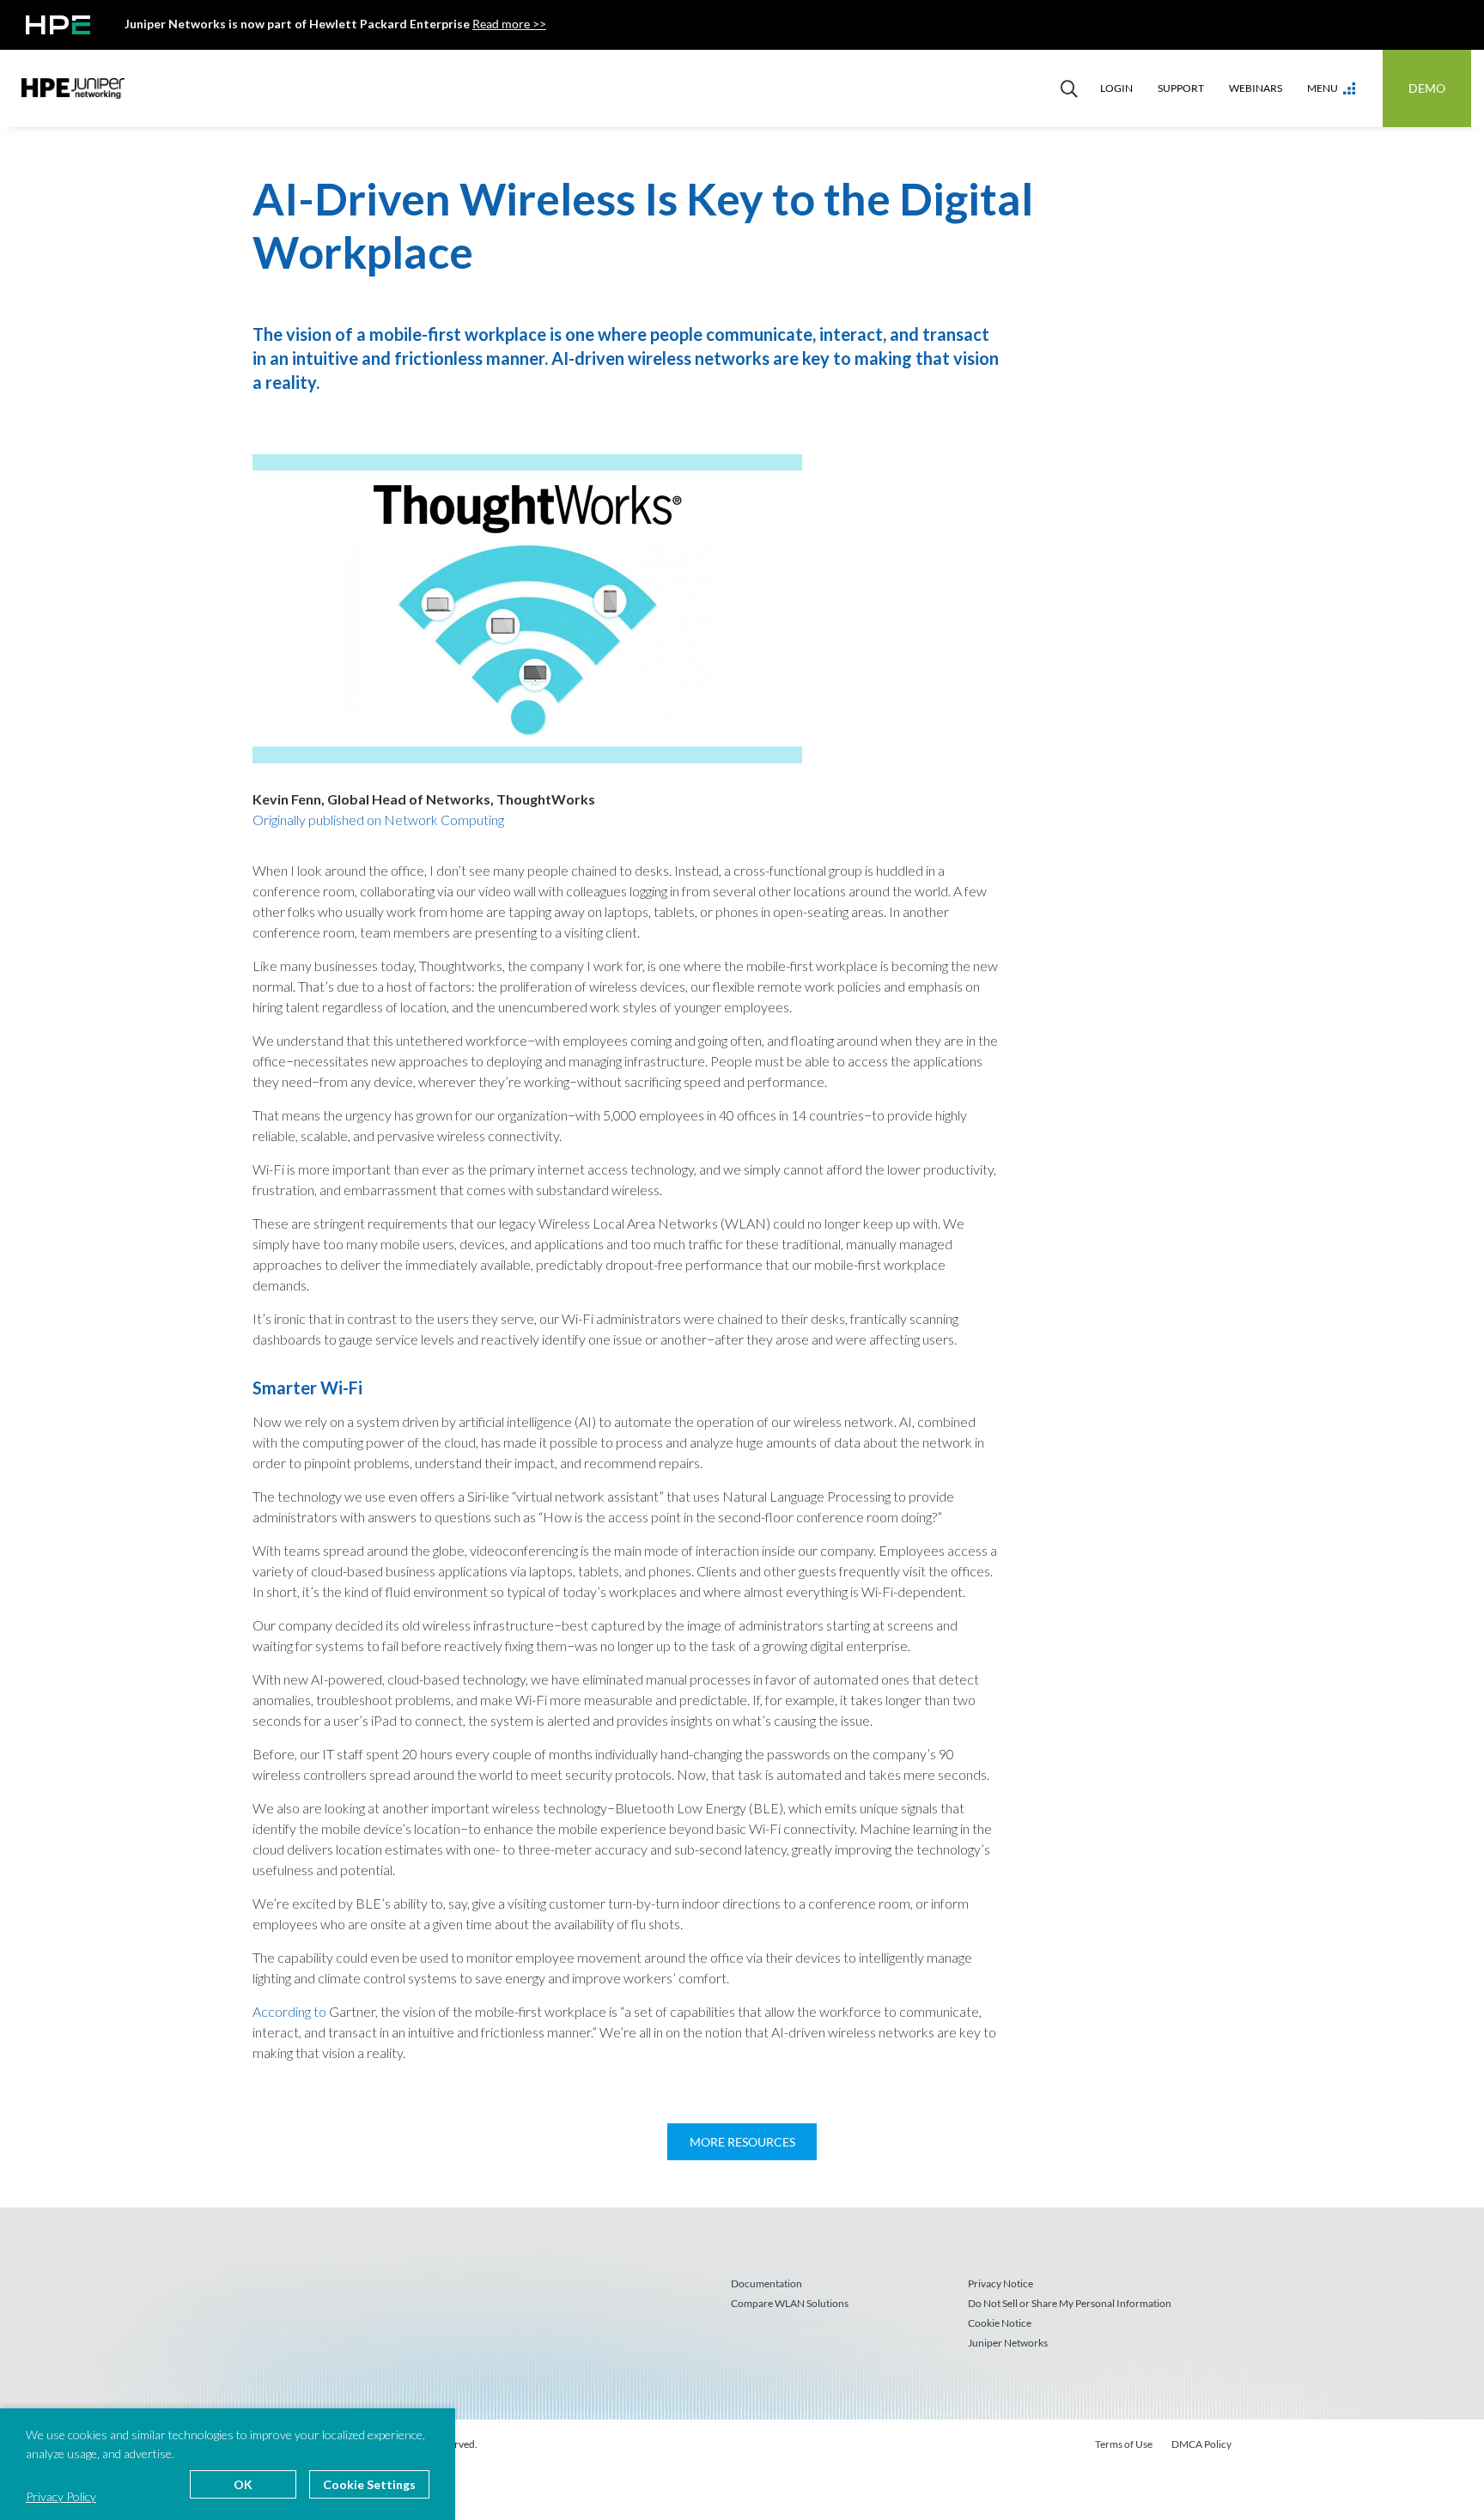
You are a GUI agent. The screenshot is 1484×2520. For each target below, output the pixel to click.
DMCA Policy (1201, 2444)
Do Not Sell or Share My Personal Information (1070, 2303)
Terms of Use (1124, 2444)
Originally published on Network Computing (378, 820)
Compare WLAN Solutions (790, 2303)
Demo (1427, 88)
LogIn (1116, 88)
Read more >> (509, 24)
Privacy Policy (61, 2496)
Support (1181, 88)
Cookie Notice (1000, 2323)
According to (289, 2011)
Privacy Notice (1000, 2283)
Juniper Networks (1008, 2343)
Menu (1323, 88)
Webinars (1256, 88)
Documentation (766, 2283)
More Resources (742, 2142)
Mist (73, 88)
